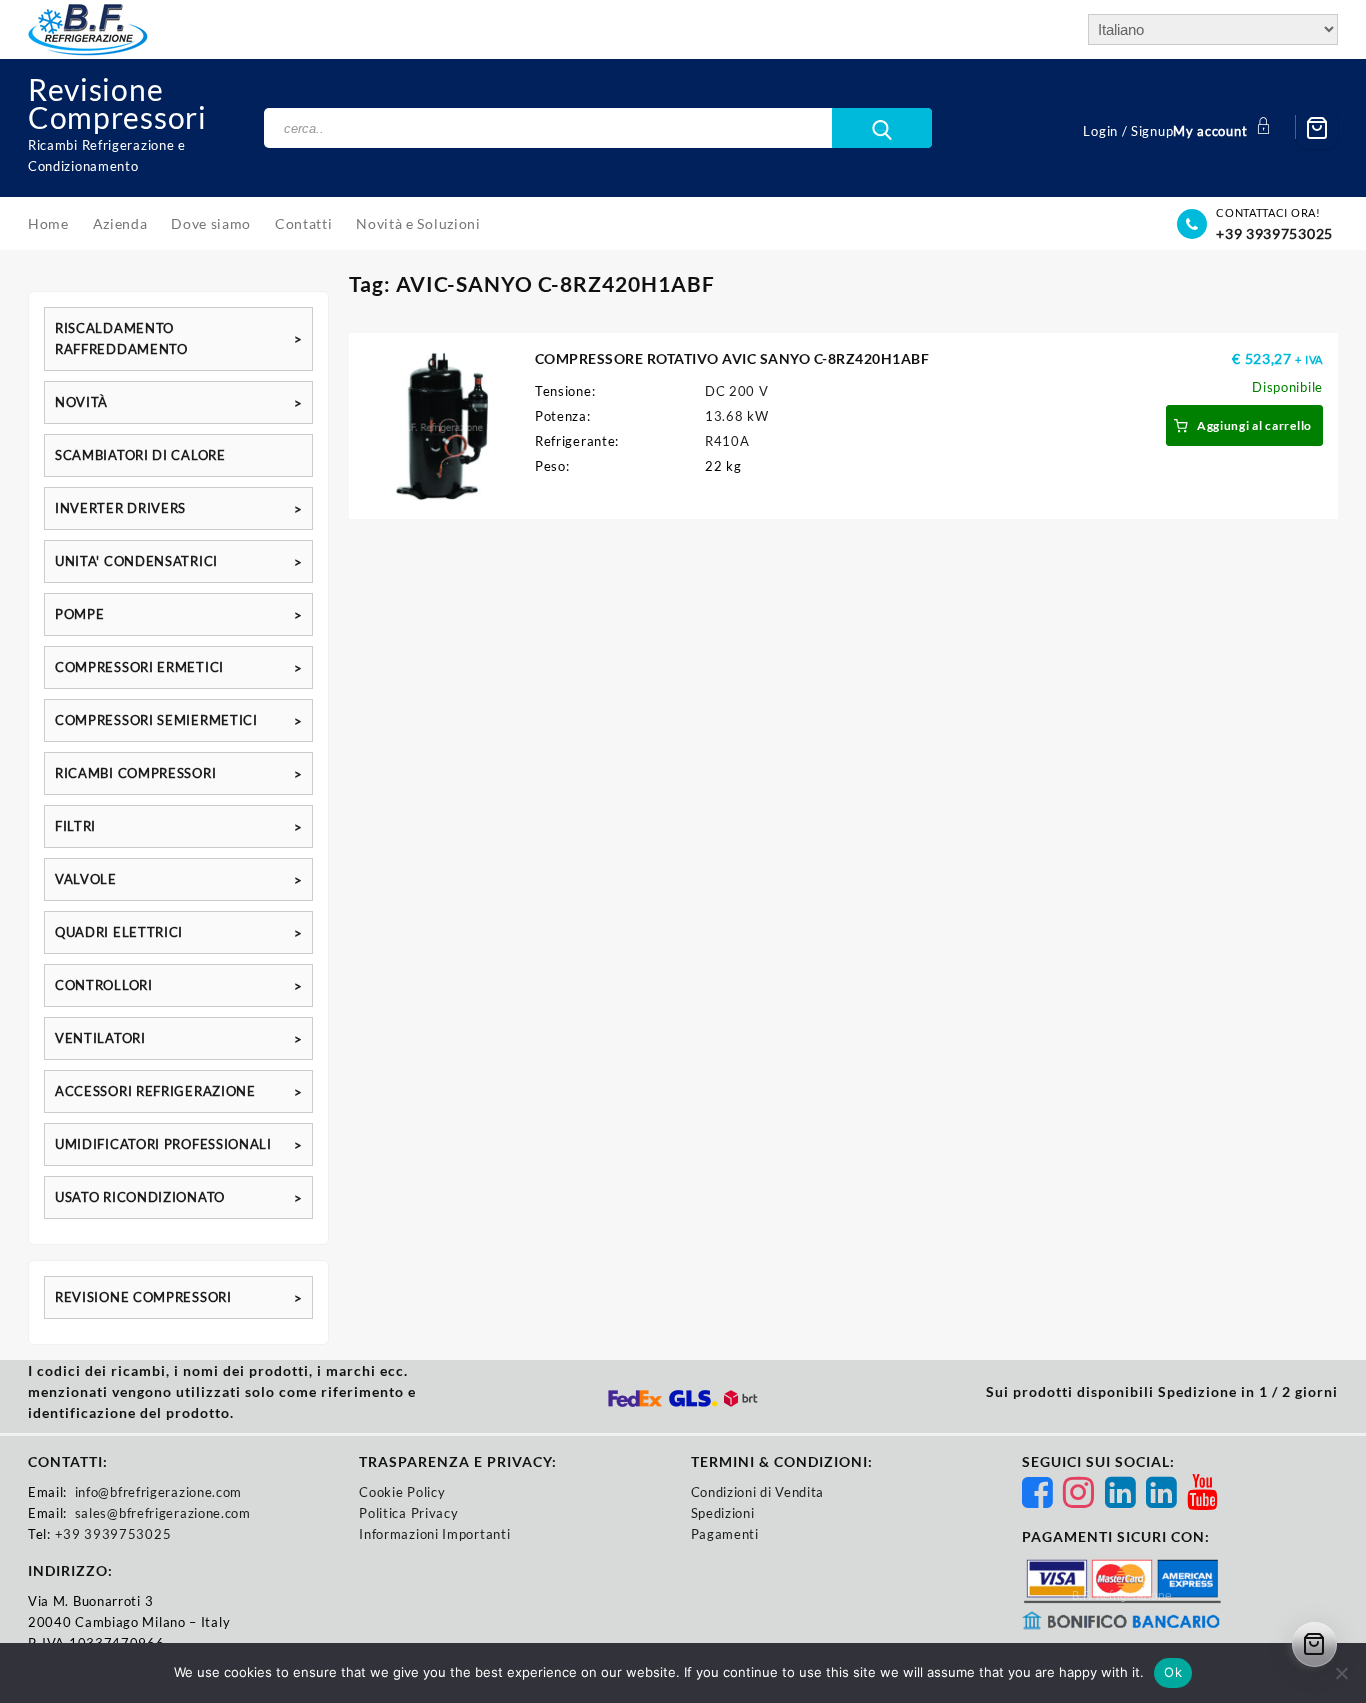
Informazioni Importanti (434, 1534)
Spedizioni (723, 1513)
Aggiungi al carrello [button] (1254, 425)
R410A (727, 441)
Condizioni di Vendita (758, 1492)
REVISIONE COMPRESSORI (143, 1297)
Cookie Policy (402, 1492)
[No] (1341, 1673)
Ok (1173, 1672)
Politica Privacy (408, 1513)
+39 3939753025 (1274, 233)
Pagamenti (725, 1534)
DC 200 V (737, 391)
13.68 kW (737, 416)
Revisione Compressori (117, 103)
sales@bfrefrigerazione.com (163, 1513)
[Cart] (1317, 128)
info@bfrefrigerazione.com (159, 1492)
